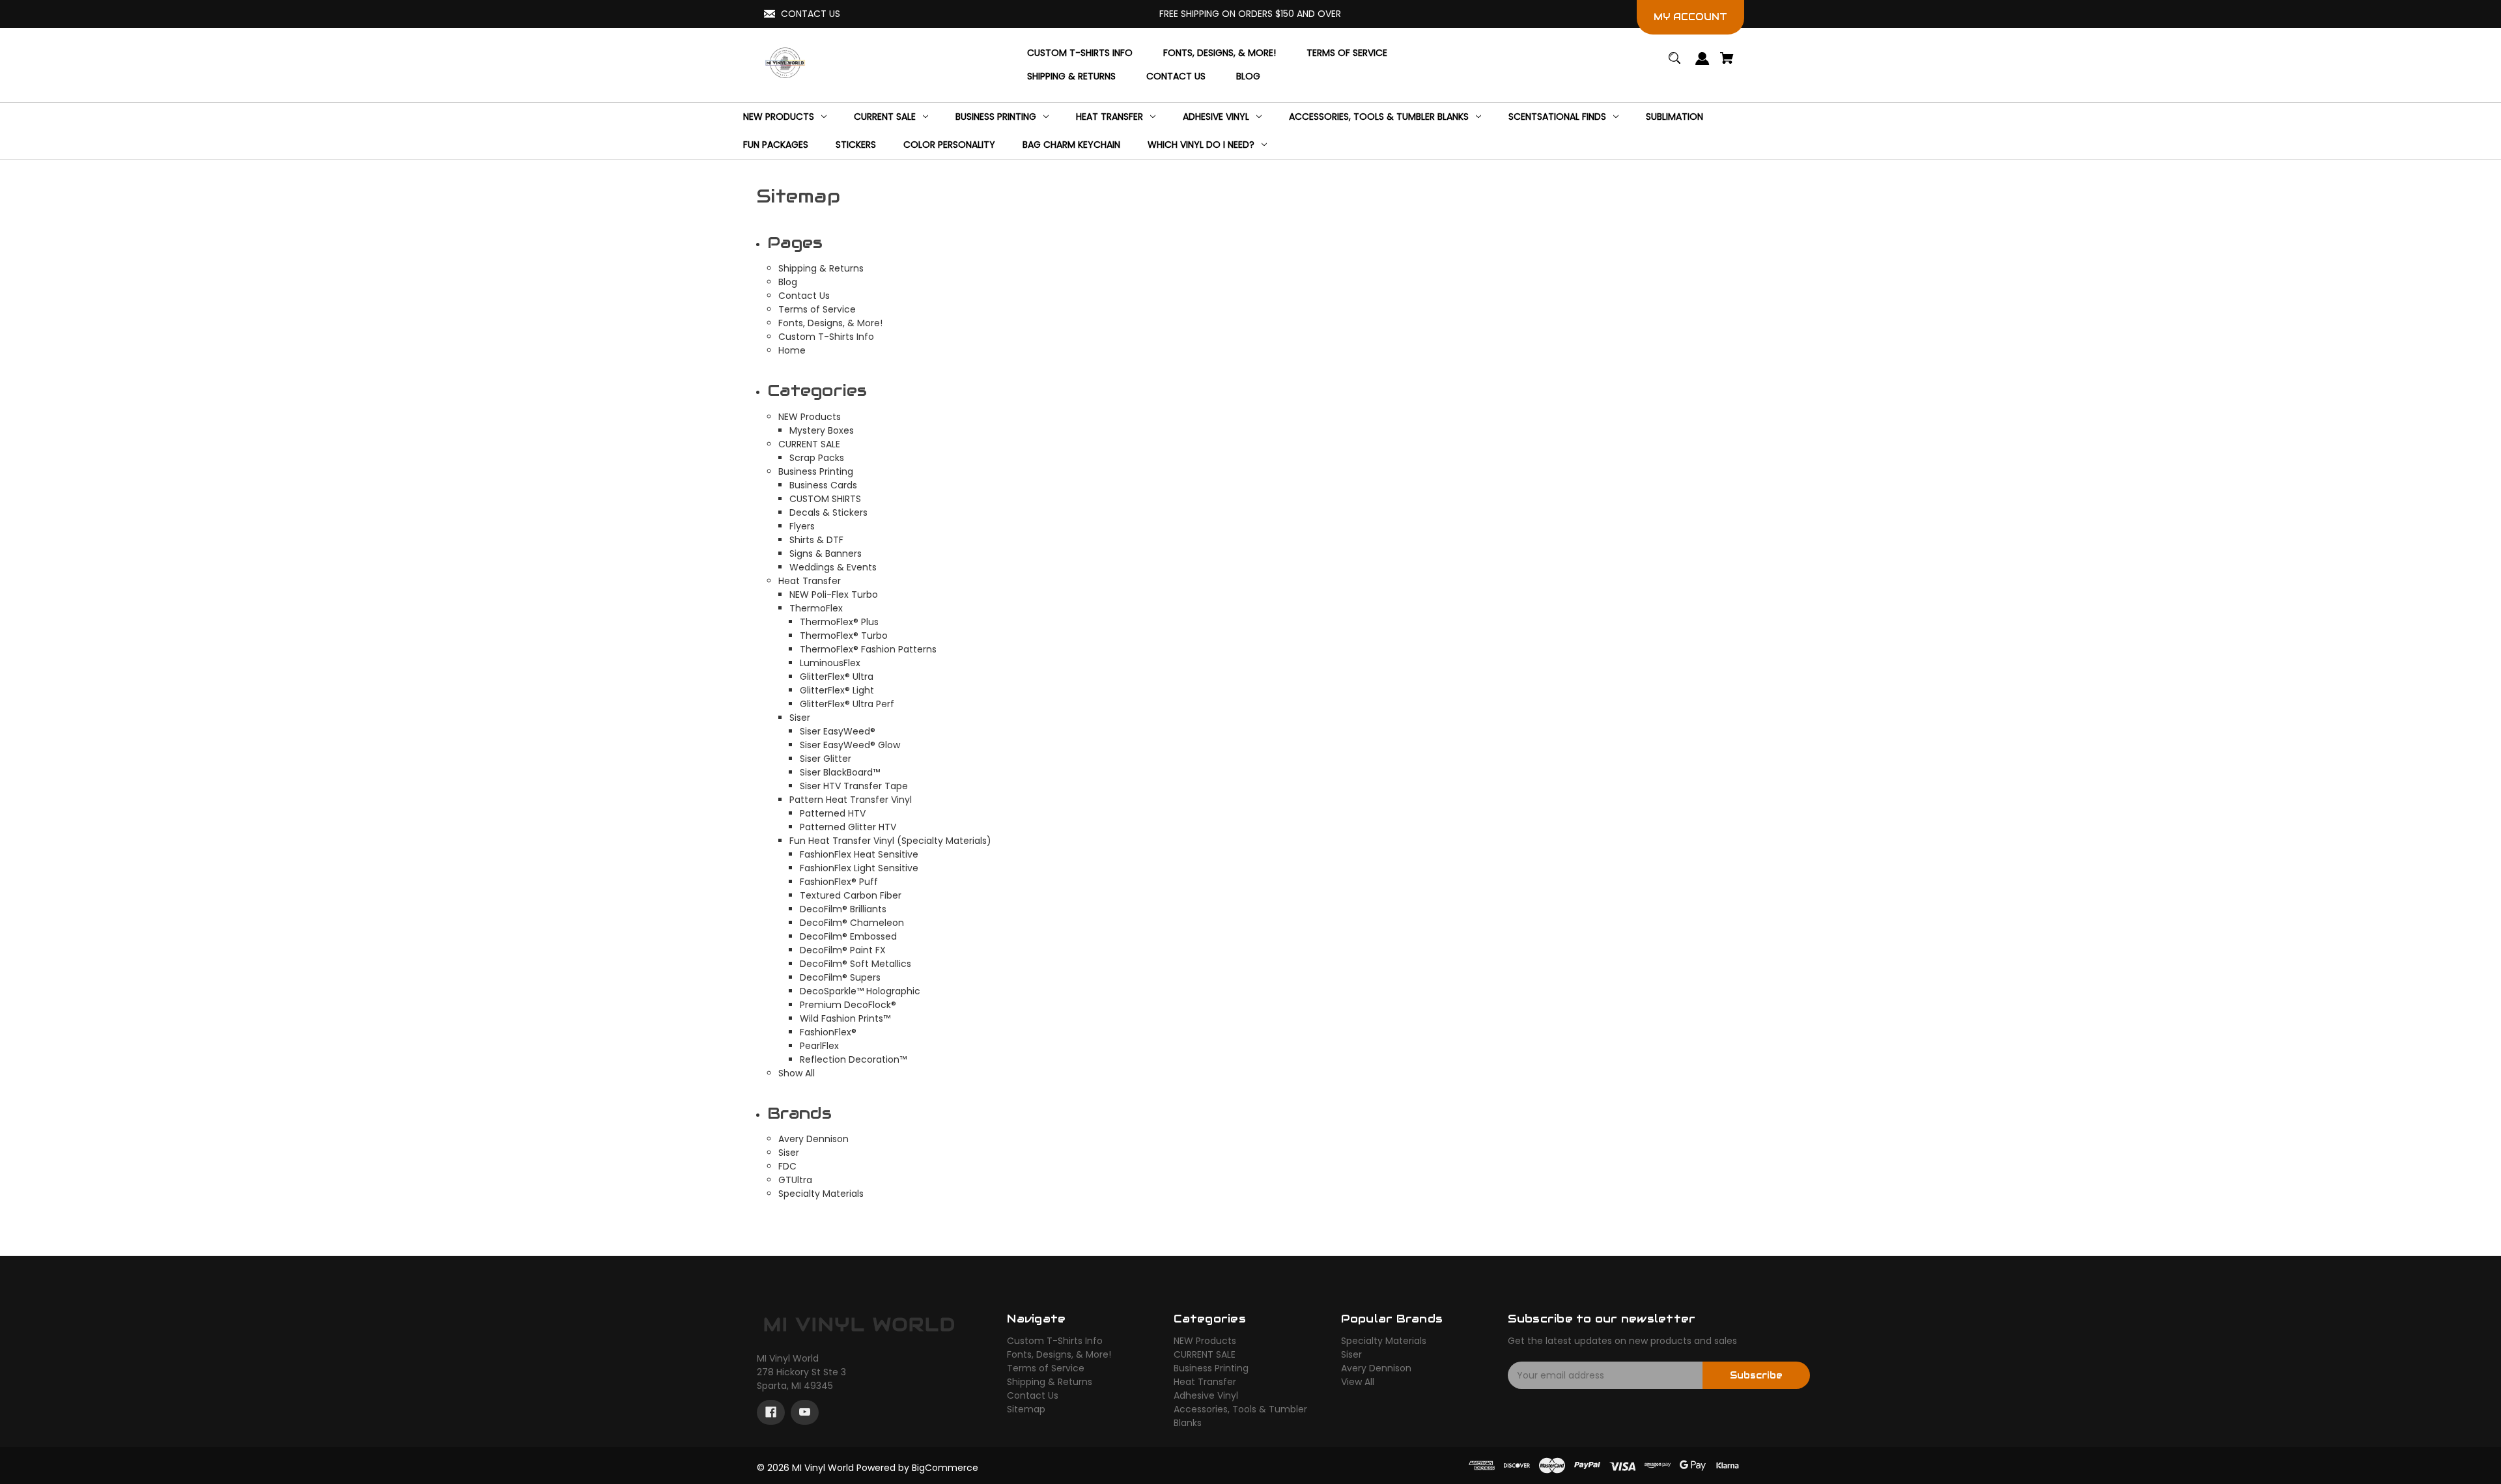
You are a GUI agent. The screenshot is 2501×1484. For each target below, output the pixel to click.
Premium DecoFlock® (848, 1005)
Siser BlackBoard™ (840, 772)
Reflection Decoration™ (853, 1059)
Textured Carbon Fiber (851, 895)
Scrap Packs (817, 458)
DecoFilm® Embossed (848, 936)
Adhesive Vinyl (1206, 1395)
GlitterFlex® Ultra (837, 677)
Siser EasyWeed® (838, 731)
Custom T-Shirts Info (826, 337)
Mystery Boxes (822, 430)
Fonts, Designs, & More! (830, 323)
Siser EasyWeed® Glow (850, 745)
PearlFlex (819, 1046)
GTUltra (795, 1180)
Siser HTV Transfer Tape (854, 786)
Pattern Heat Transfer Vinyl (851, 800)
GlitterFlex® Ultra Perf (847, 704)
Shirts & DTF (816, 540)
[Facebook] (771, 1412)
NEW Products (810, 417)
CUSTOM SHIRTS (825, 499)
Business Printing (816, 471)
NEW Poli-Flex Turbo (834, 595)
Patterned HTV (833, 813)
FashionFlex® (828, 1032)
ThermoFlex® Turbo (844, 636)
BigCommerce (945, 1468)
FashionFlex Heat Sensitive (859, 854)
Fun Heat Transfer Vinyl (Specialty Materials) (890, 841)
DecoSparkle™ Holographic (860, 991)
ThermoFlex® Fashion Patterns (868, 649)
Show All (797, 1073)
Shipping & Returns (821, 268)
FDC (787, 1166)
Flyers (802, 526)
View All (1358, 1382)
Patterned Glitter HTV (848, 827)
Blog (788, 282)
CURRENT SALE (809, 444)
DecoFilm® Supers (840, 977)
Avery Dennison (813, 1139)
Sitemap (1026, 1409)
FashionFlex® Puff (839, 882)
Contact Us (804, 296)
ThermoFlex (816, 608)
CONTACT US (811, 14)
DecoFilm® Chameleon (852, 923)
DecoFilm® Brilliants (843, 909)
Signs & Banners (826, 553)
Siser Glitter (826, 759)
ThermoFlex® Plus (839, 622)
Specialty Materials (821, 1194)
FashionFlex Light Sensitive (859, 868)
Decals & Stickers (828, 512)
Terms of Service (817, 309)
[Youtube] (805, 1412)
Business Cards (823, 485)
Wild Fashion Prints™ (845, 1018)
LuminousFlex (830, 663)
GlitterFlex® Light (837, 690)
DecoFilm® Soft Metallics (855, 964)
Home (792, 350)
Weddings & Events (833, 567)
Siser (800, 718)
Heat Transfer (810, 581)
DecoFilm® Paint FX (843, 950)
